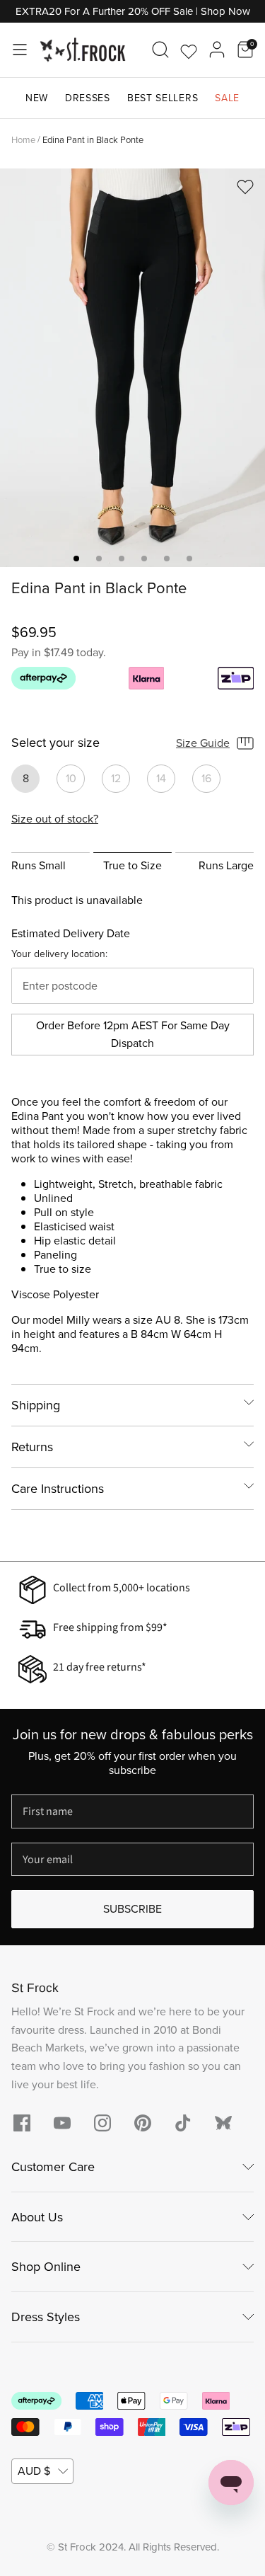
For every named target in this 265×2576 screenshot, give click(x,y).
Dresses (88, 98)
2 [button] (99, 559)
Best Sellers (163, 98)
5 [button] (167, 559)
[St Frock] (83, 50)
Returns (32, 1447)
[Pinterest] (143, 2123)
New (37, 98)
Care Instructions (58, 1489)
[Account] (217, 50)
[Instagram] (102, 2123)
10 (71, 778)
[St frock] (223, 2123)
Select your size (55, 743)
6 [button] (189, 559)
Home (23, 139)
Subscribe (132, 1909)
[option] (132, 368)
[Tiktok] (183, 2123)
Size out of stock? (55, 819)
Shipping (36, 1405)
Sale (227, 98)
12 (116, 778)
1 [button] (76, 559)
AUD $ (34, 2471)
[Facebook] (22, 2123)
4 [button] (144, 559)
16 (206, 778)
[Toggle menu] (20, 50)
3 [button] (122, 559)
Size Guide (203, 743)
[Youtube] (62, 2123)
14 (161, 778)
